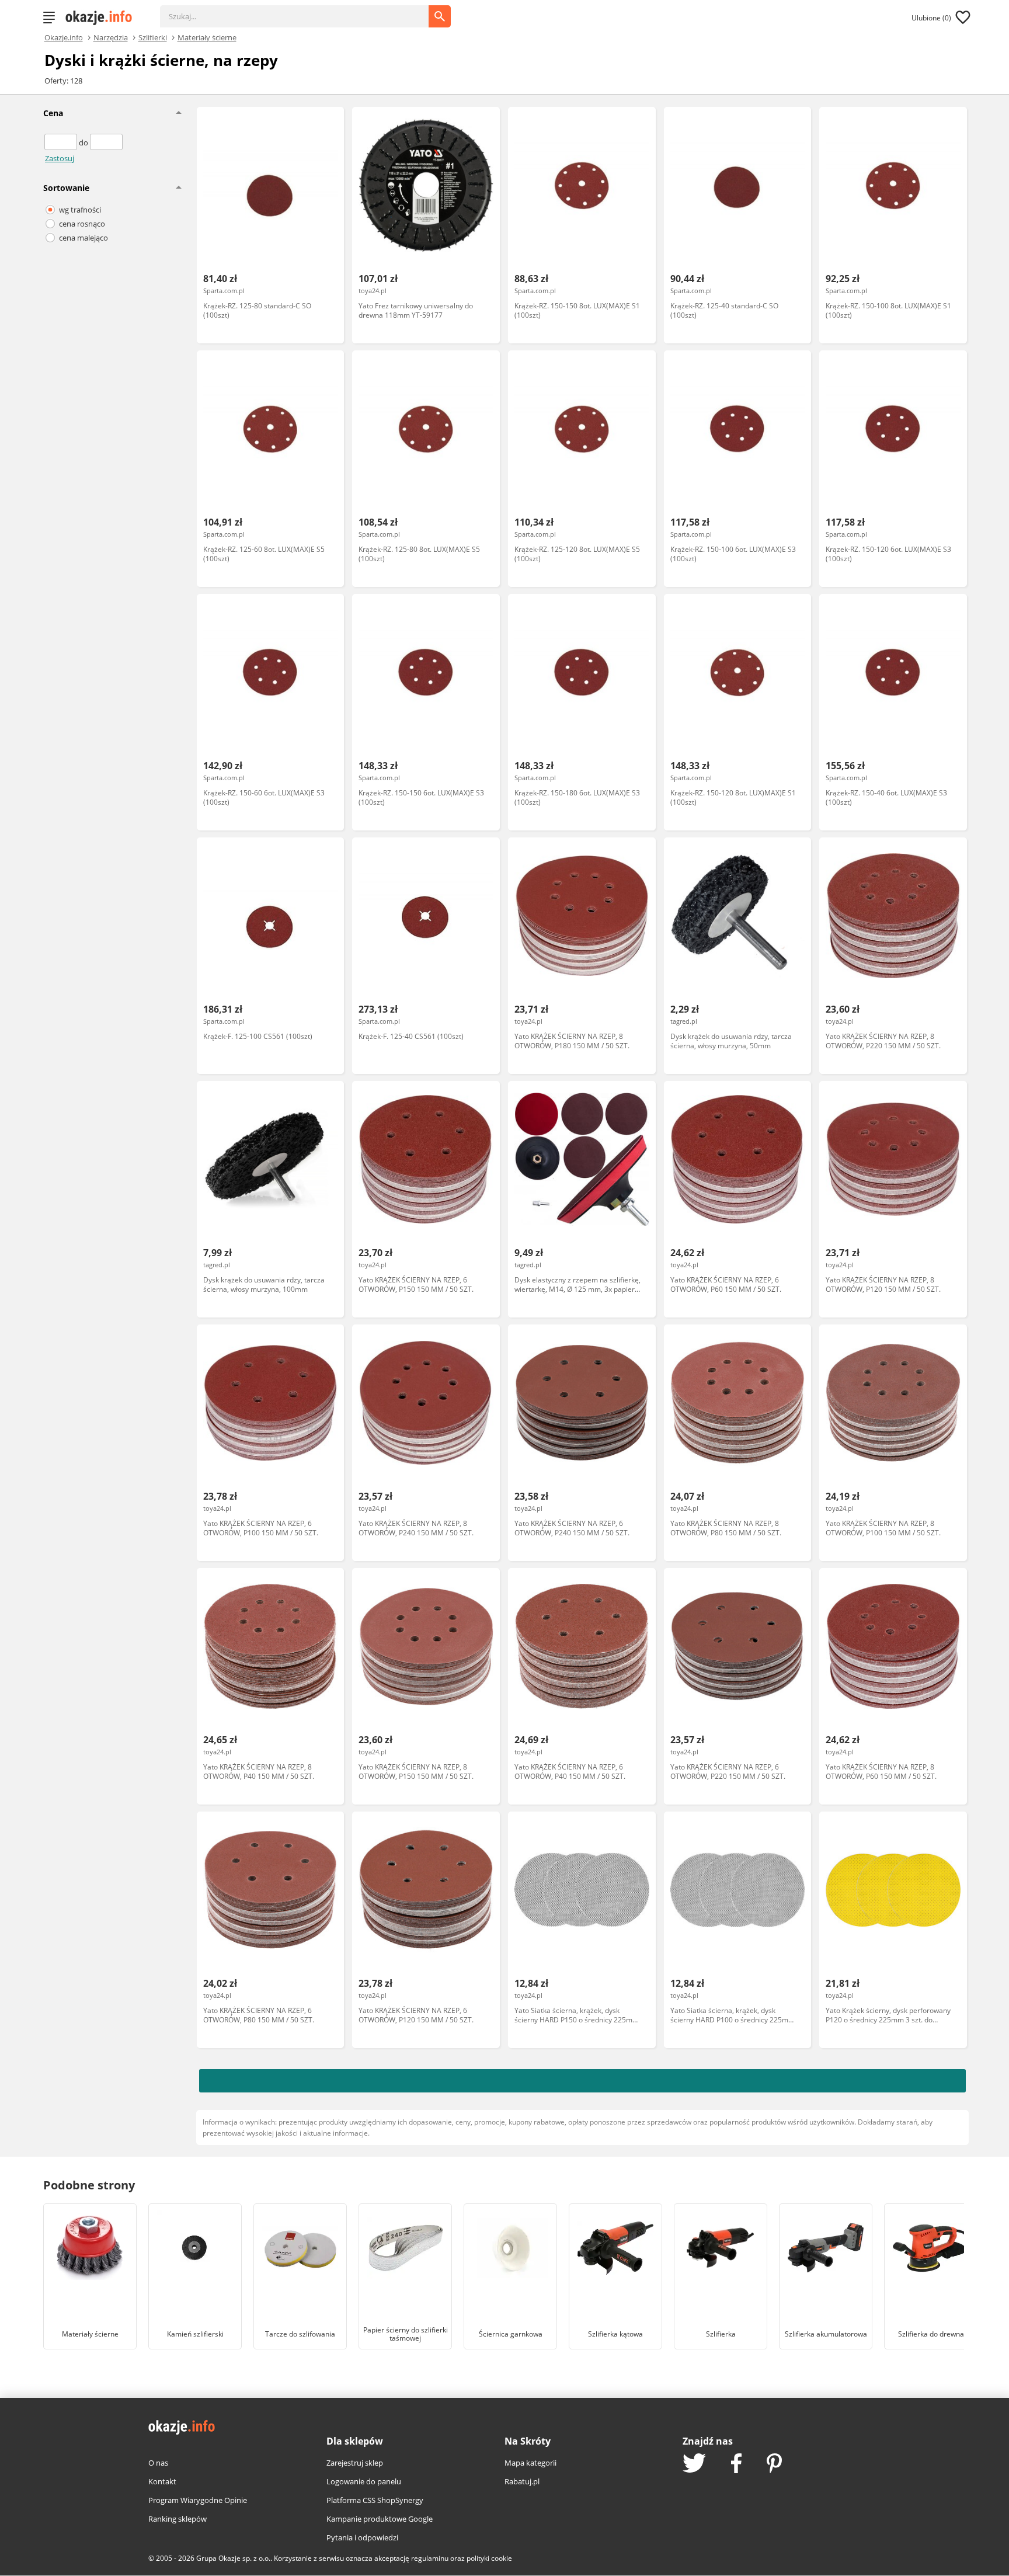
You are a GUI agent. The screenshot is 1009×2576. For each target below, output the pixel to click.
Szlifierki (153, 37)
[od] (62, 142)
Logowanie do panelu (364, 2481)
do (84, 142)
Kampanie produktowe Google (380, 2519)
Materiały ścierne (207, 37)
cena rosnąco (82, 224)
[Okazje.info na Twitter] (694, 2464)
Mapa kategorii (530, 2463)
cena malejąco (83, 238)
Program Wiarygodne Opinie (198, 2500)
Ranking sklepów (178, 2519)
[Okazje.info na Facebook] (736, 2464)
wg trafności (80, 210)
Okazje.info (64, 38)
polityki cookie (489, 2558)
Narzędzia (111, 37)
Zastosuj (60, 158)
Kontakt (162, 2481)
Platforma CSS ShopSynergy (375, 2500)
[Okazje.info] (103, 18)
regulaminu (430, 2558)
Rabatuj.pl (522, 2481)
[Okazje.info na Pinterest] (774, 2464)
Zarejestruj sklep (355, 2463)
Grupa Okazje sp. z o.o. (233, 2558)
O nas (158, 2463)
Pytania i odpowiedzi (362, 2537)
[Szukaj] (303, 11)
